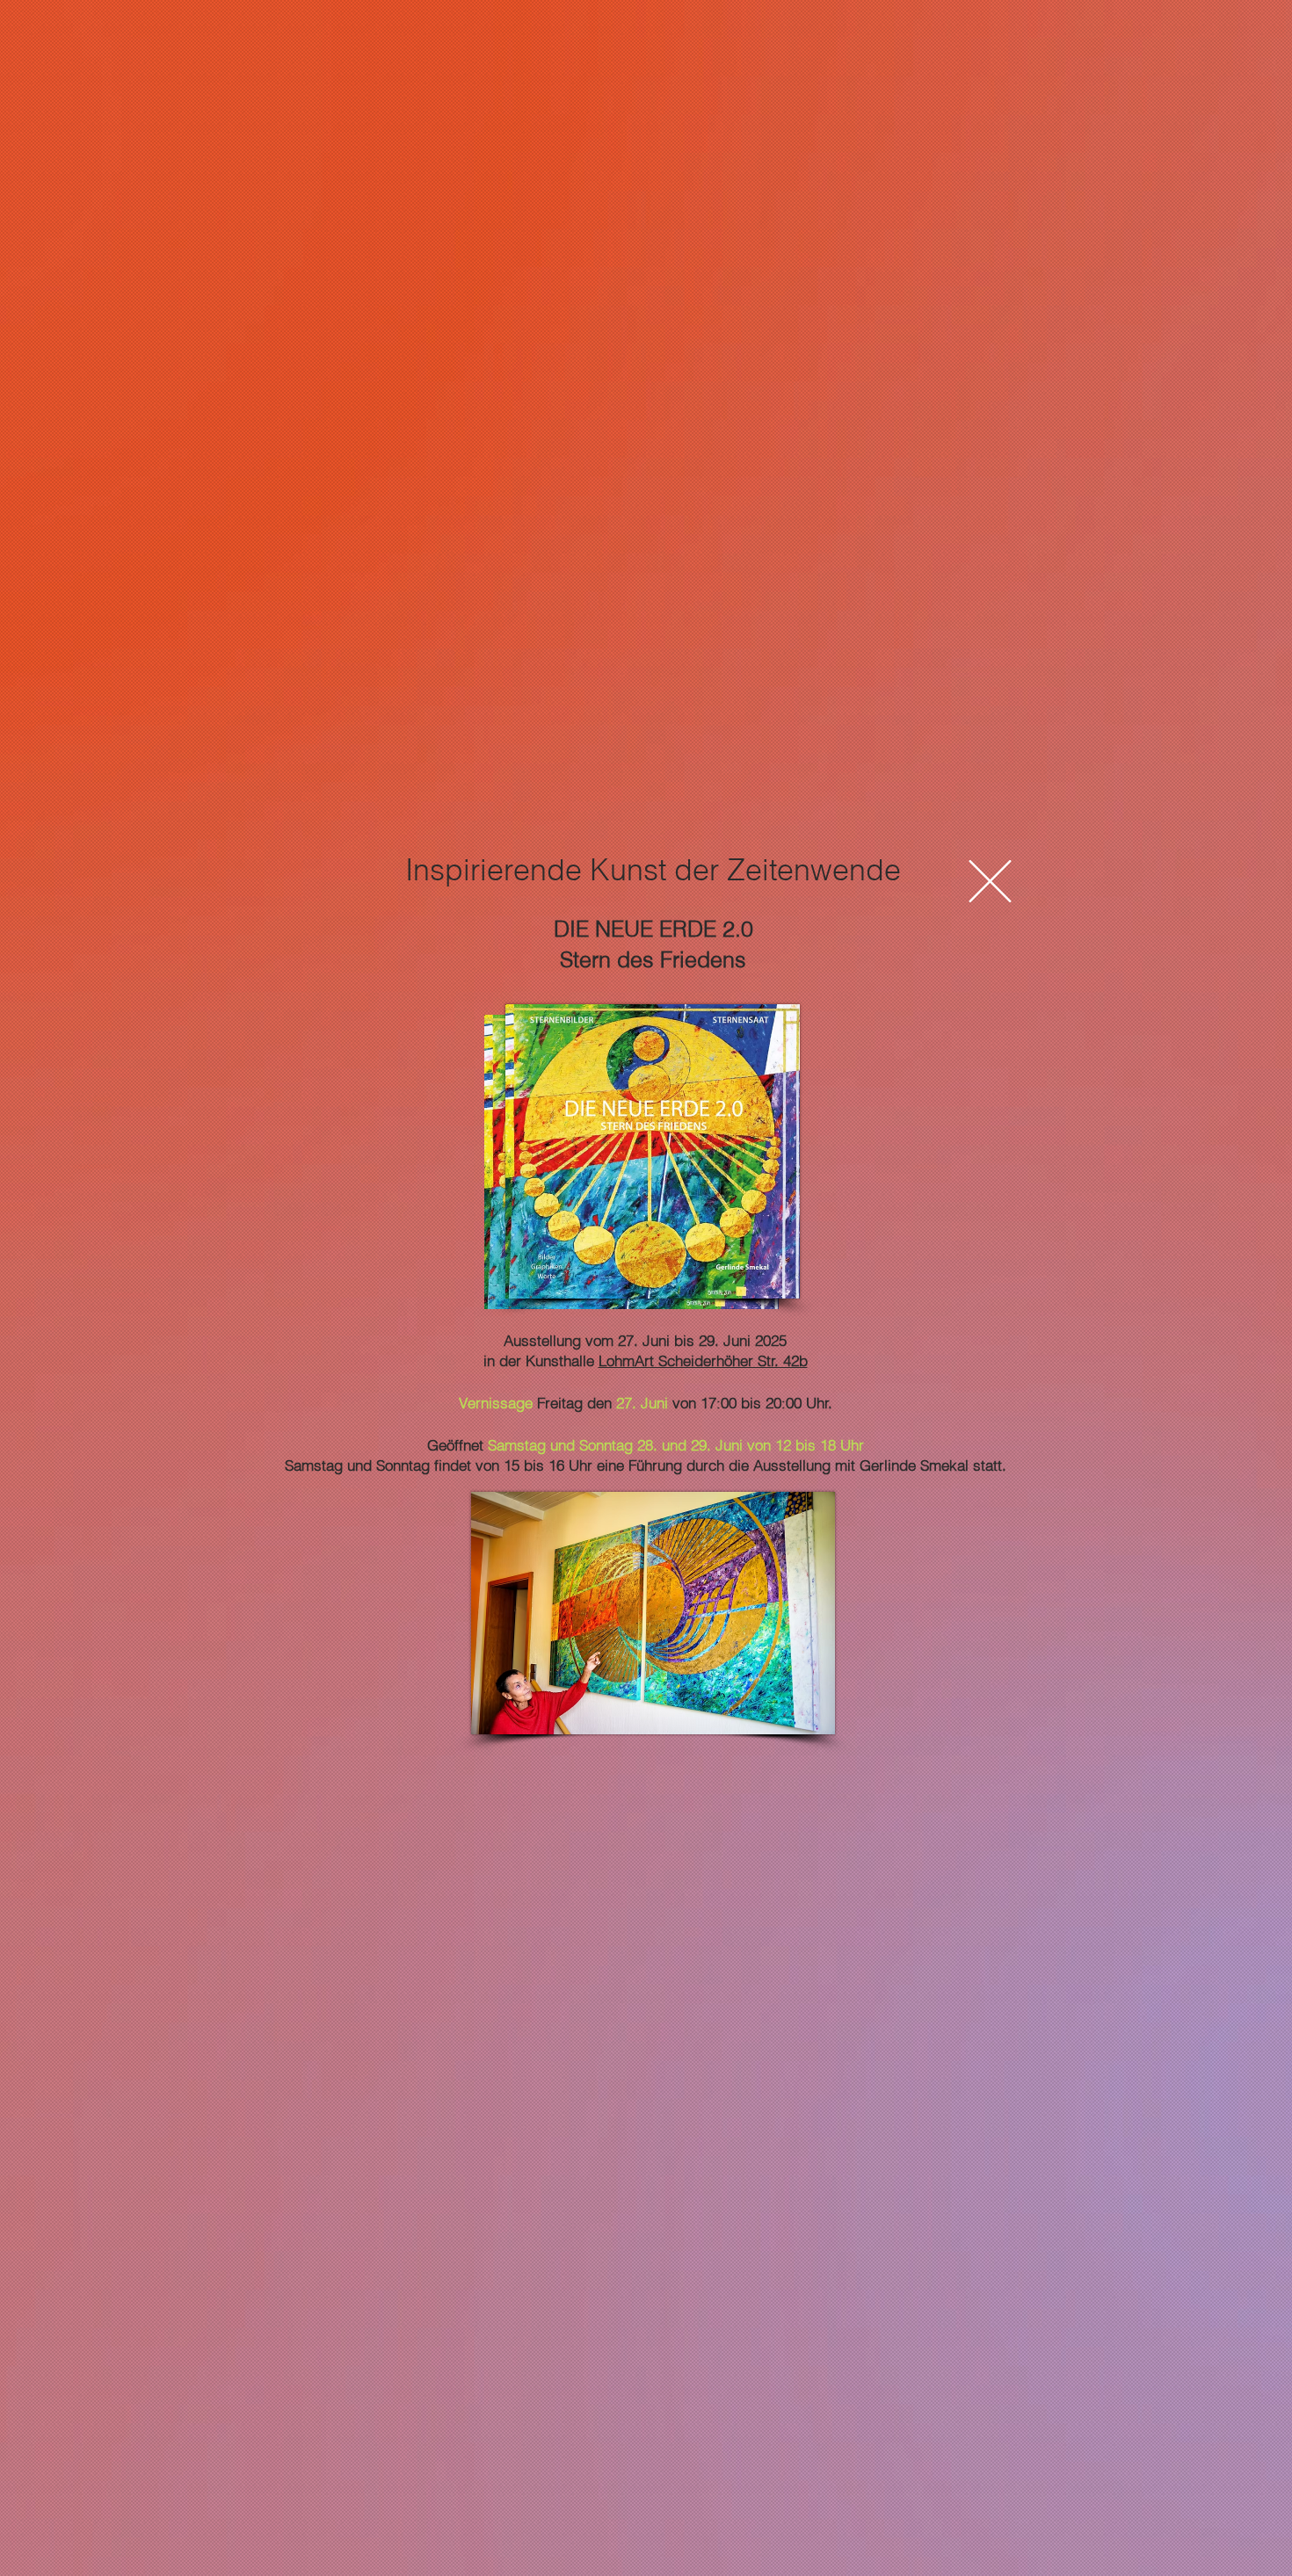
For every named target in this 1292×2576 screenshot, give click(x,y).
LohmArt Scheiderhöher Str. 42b (703, 1360)
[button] (990, 881)
